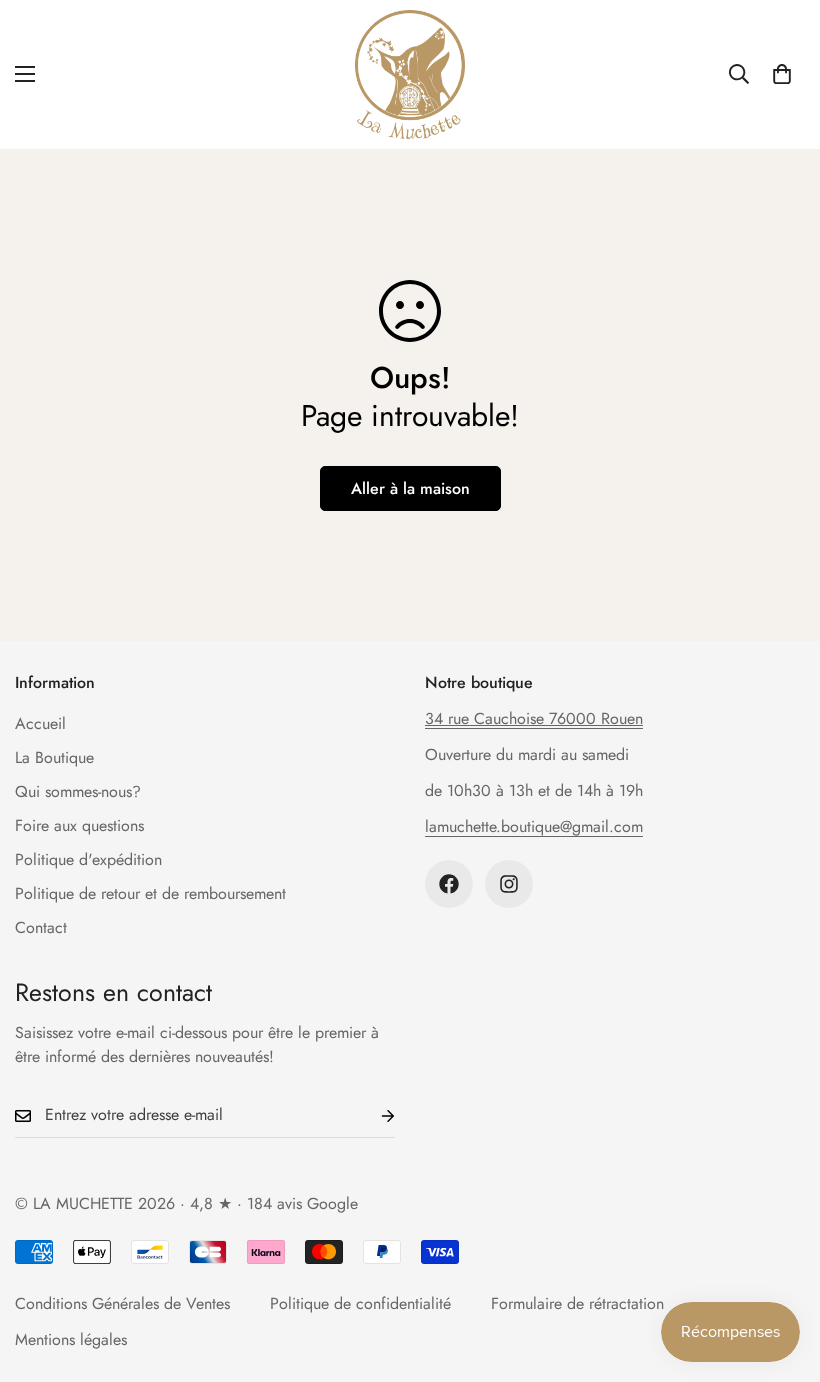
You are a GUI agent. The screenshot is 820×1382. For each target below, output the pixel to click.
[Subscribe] (372, 1115)
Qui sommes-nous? (78, 791)
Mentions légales (71, 1339)
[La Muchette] (410, 74)
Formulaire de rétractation (577, 1303)
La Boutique (54, 757)
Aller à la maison (410, 488)
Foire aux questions (79, 825)
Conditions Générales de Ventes (122, 1303)
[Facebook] (449, 884)
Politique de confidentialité (360, 1303)
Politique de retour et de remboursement (150, 893)
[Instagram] (509, 884)
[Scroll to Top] (781, 1273)
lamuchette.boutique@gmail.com (534, 826)
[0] (782, 74)
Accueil (40, 723)
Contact (41, 927)
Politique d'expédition (88, 859)
